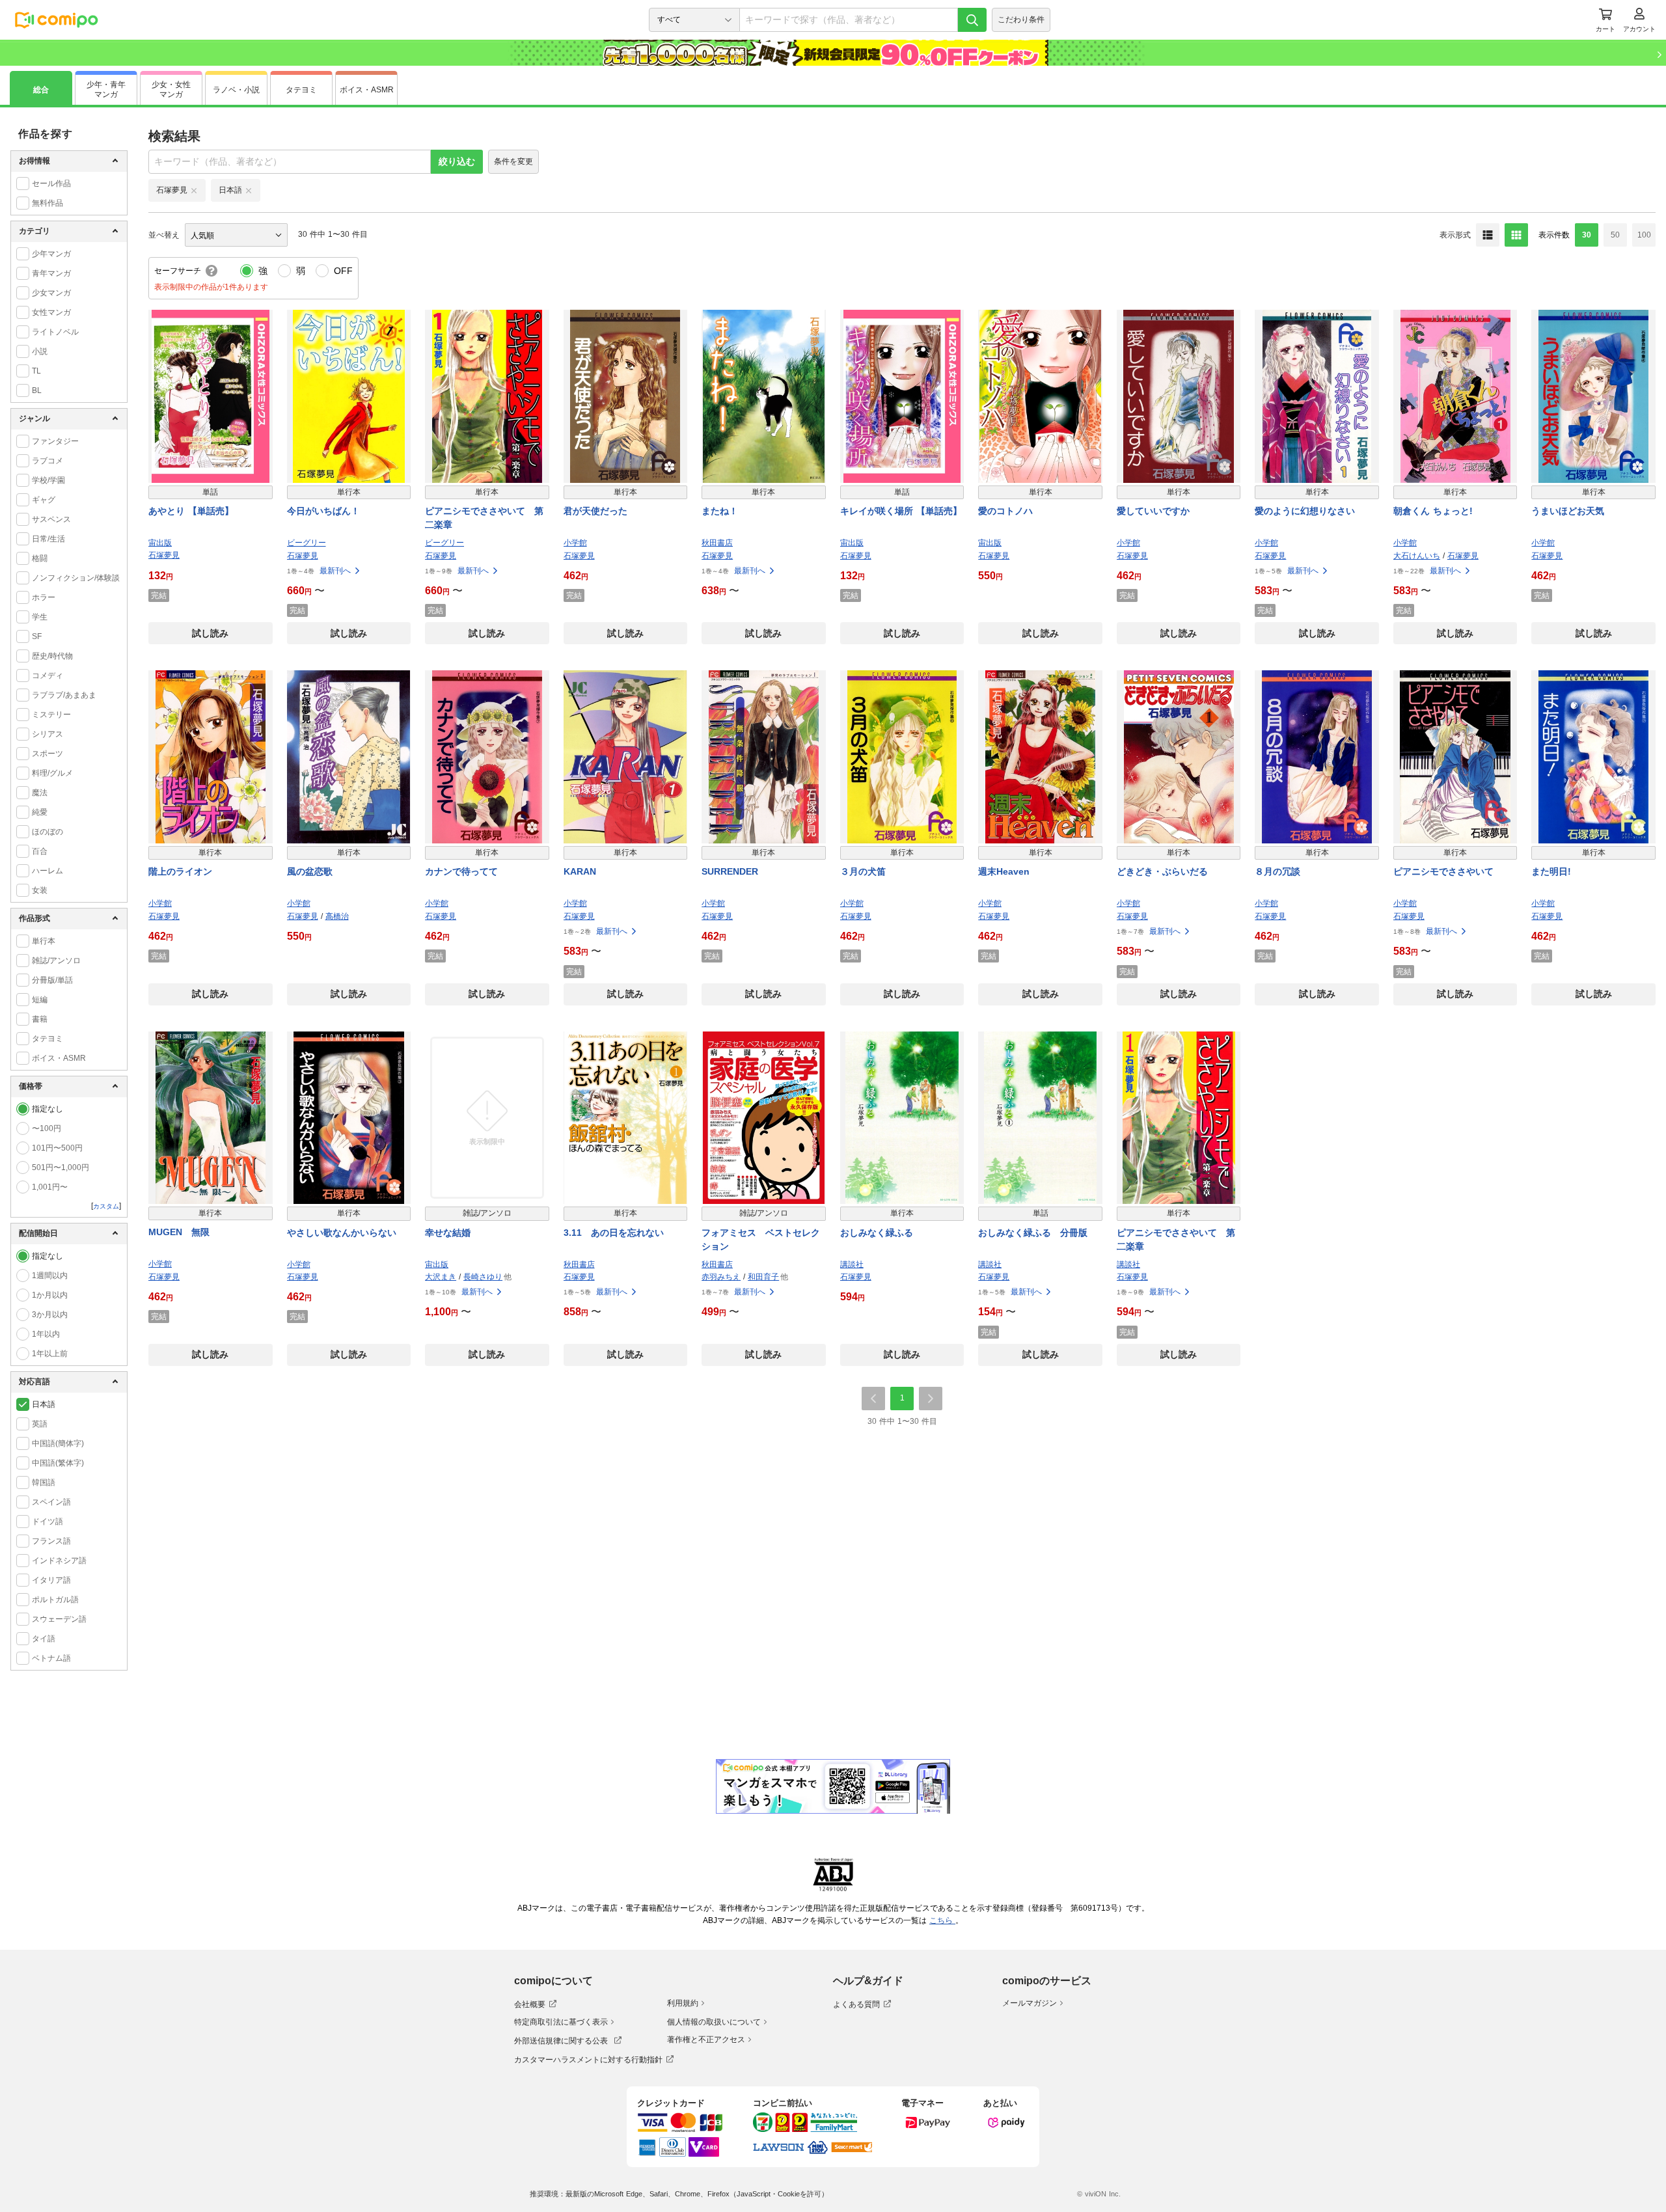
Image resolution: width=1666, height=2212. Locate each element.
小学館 (575, 543)
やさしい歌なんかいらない (342, 1233)
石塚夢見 (164, 555)
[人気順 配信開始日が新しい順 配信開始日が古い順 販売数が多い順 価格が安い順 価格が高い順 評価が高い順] (236, 235)
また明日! (1551, 871)
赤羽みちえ (721, 1277)
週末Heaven (1004, 871)
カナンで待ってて (461, 871)
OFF (343, 271)
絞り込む (457, 161)
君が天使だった (595, 511)
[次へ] (931, 1399)
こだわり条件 (1021, 20)
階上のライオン (180, 871)
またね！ (720, 511)
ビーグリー (307, 543)
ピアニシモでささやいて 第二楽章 (484, 518)
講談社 (852, 1264)
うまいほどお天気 (1568, 511)
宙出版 (160, 543)
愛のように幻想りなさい (1305, 511)
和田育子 (763, 1277)
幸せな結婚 (448, 1233)
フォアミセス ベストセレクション (761, 1239)
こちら (942, 1920)
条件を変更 (513, 161)
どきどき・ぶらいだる (1162, 871)
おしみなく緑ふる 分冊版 (1033, 1233)
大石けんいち (1417, 556)
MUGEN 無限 (179, 1232)
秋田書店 (717, 543)
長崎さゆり (483, 1277)
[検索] (972, 20)
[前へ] (873, 1399)
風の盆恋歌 (310, 871)
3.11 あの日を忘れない (614, 1233)
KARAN (580, 871)
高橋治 (337, 916)
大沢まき (441, 1277)
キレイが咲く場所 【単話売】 (901, 511)
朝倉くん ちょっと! (1433, 511)
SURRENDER (730, 871)
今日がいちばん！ (323, 511)
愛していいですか (1153, 511)
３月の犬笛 (863, 871)
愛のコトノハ (1005, 511)
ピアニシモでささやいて (1443, 871)
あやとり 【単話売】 (191, 511)
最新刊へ (335, 571)
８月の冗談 (1277, 871)
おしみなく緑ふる (877, 1233)
